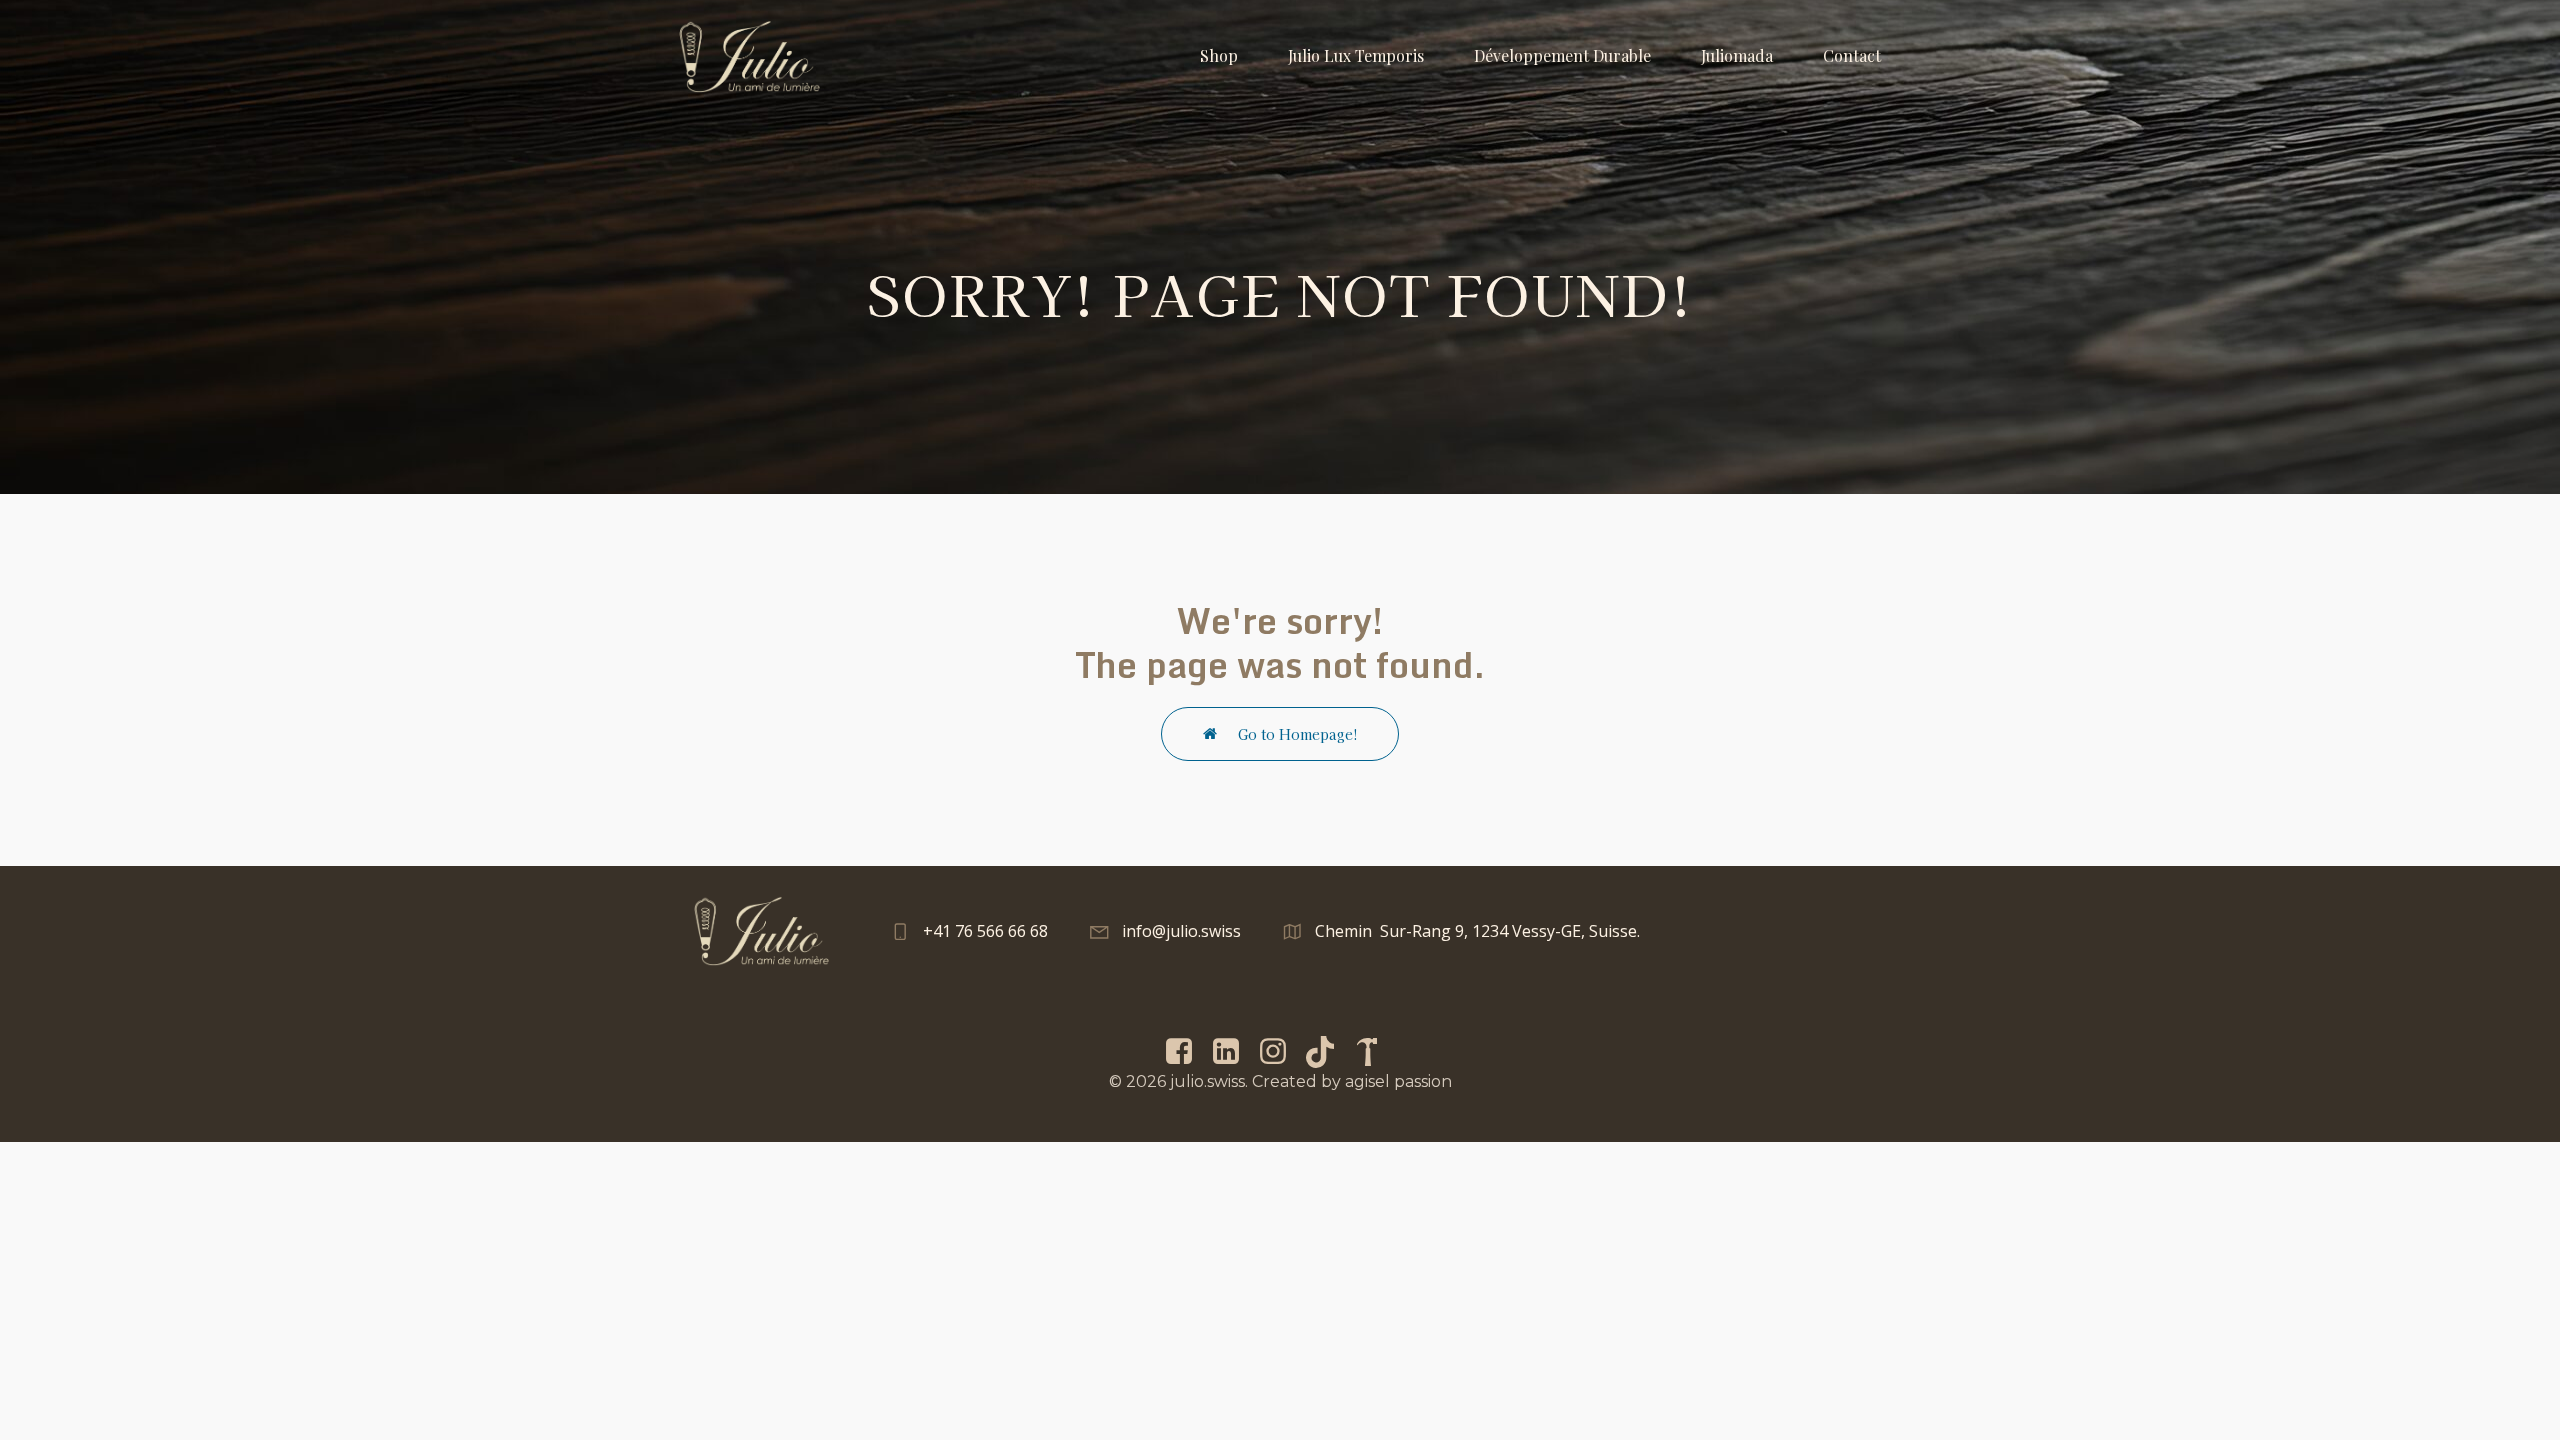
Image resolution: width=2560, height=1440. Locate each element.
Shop (1219, 55)
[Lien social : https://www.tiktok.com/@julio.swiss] (1327, 1052)
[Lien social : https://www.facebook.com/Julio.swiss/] (1186, 1052)
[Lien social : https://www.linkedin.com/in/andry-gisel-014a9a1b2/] (1233, 1052)
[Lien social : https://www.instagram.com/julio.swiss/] (1280, 1052)
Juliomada (1737, 55)
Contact (1852, 55)
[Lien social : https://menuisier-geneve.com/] (1374, 1052)
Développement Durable (1562, 55)
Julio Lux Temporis (1356, 55)
